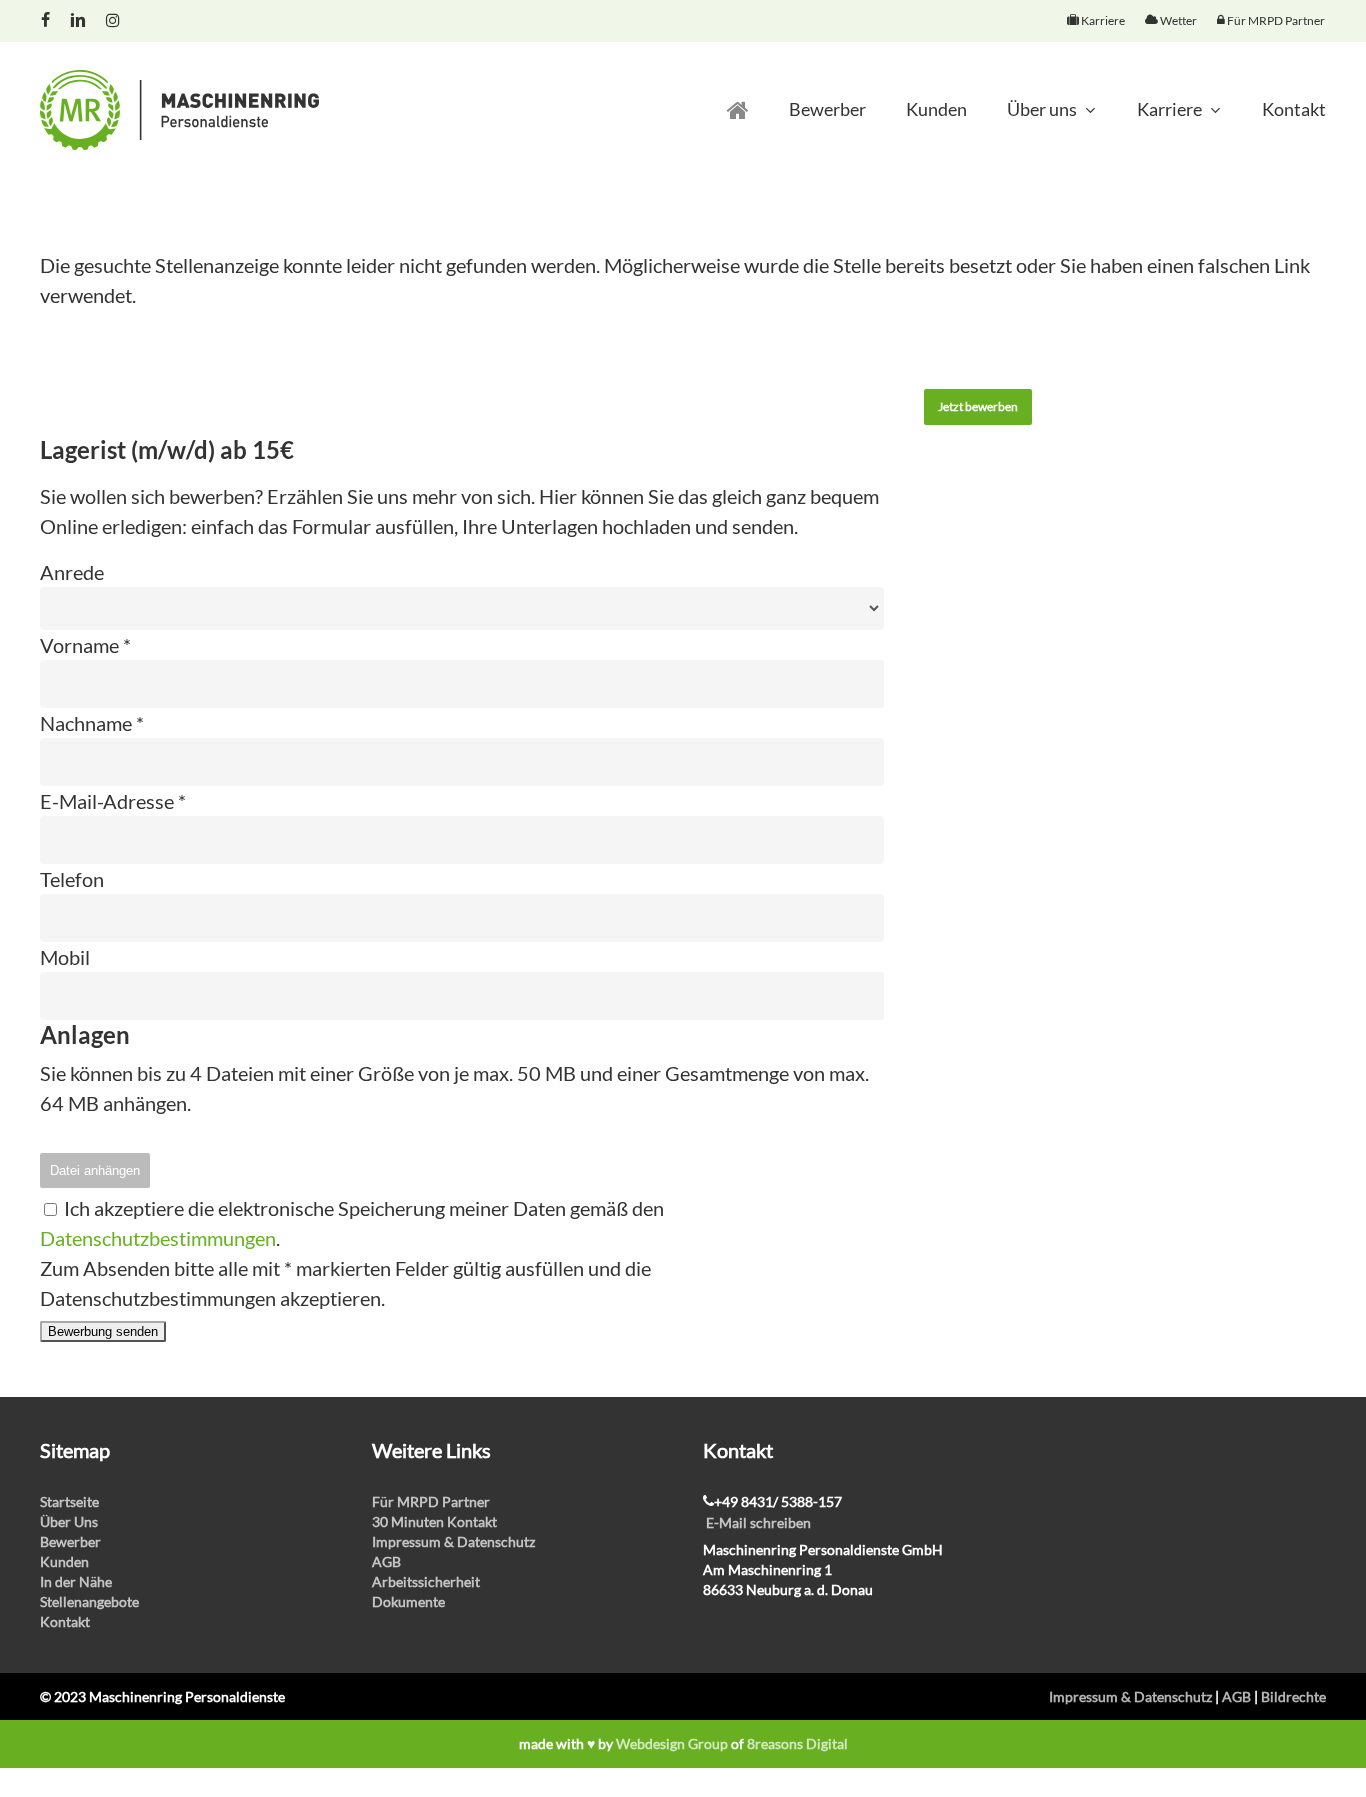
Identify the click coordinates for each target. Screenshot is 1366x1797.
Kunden (64, 1561)
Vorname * (85, 645)
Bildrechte (1293, 1696)
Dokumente (408, 1601)
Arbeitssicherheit (426, 1581)
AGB (386, 1561)
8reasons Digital (797, 1743)
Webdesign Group (672, 1743)
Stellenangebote (89, 1601)
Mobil (65, 957)
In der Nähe (76, 1581)
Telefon (72, 879)
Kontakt (65, 1621)
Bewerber (70, 1541)
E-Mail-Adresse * (113, 801)
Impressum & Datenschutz (453, 1541)
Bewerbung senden (103, 1331)
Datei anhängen (95, 1170)
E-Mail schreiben (758, 1522)
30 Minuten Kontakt (434, 1521)
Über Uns (69, 1521)
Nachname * (92, 723)
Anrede (72, 572)
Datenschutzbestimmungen (158, 1238)
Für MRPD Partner (431, 1501)
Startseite (69, 1501)
